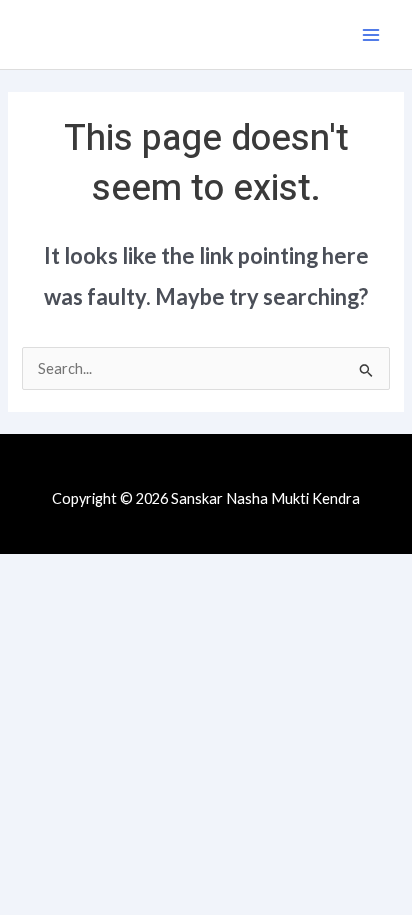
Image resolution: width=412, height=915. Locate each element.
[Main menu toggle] (371, 35)
